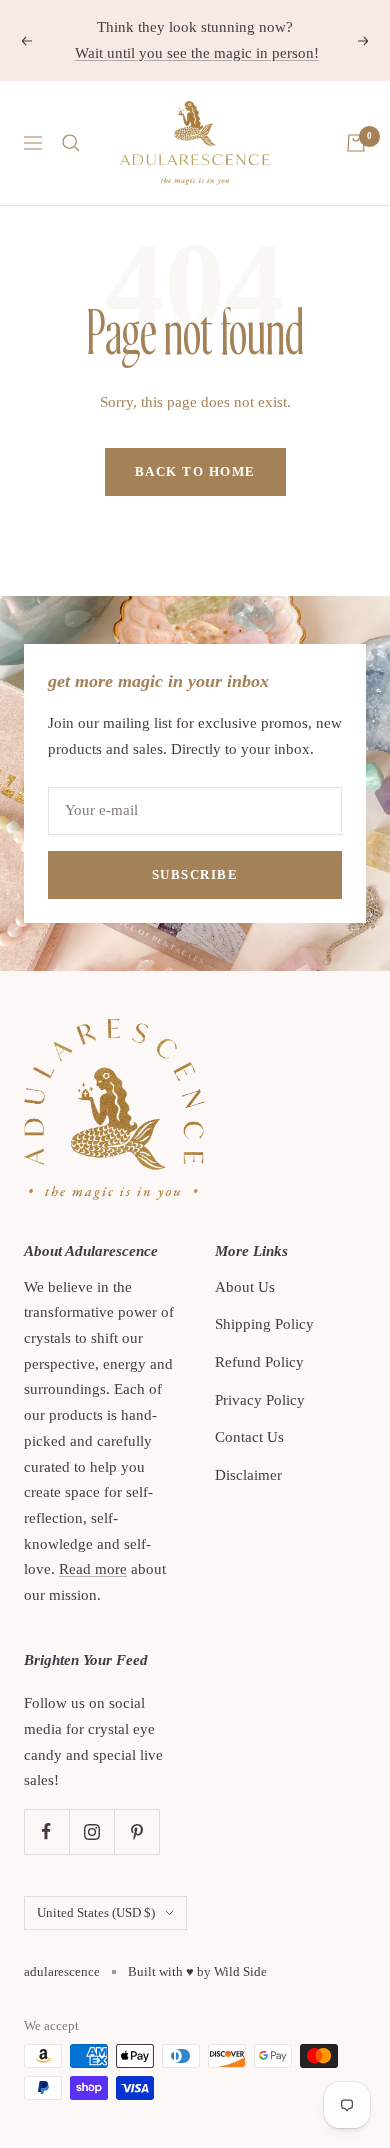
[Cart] (356, 143)
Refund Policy (259, 1362)
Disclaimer (248, 1475)
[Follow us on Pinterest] (136, 1831)
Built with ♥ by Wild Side (197, 1971)
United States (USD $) (96, 1912)
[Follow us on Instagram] (91, 1831)
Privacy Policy (260, 1400)
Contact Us (249, 1437)
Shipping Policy (264, 1324)
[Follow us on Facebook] (46, 1831)
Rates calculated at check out (227, 57)
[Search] (71, 143)
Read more (93, 1569)
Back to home (195, 471)
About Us (245, 1287)
